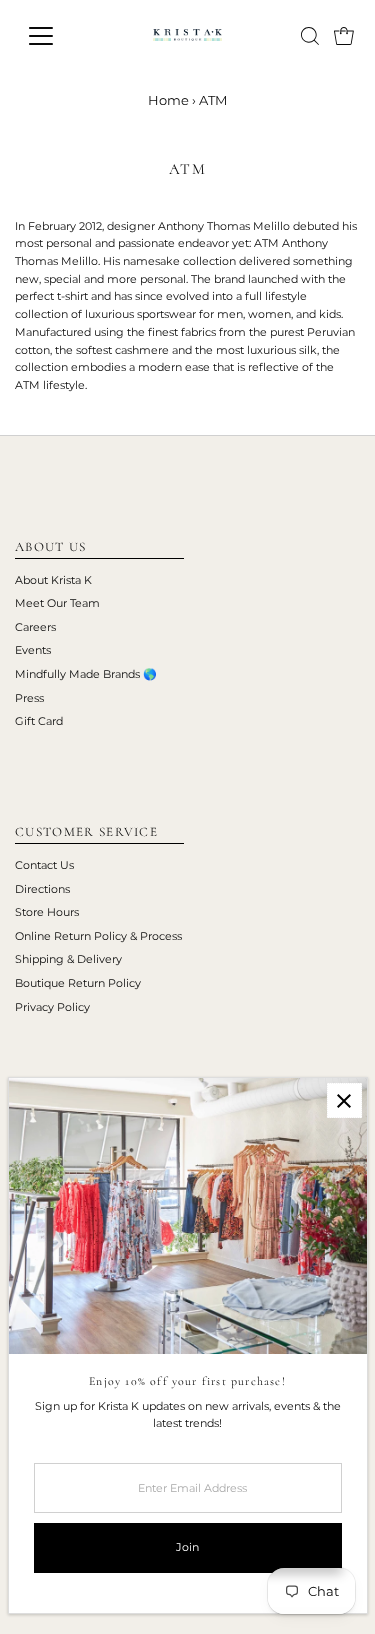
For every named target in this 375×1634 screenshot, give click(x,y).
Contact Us (44, 865)
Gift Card (39, 721)
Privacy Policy (52, 1007)
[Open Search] (310, 36)
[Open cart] (344, 36)
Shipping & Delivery (68, 959)
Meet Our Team (57, 603)
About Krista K (53, 580)
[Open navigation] (56, 36)
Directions (42, 889)
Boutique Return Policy (78, 983)
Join (187, 1547)
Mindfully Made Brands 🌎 (86, 674)
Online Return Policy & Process (98, 936)
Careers (35, 627)
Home (168, 100)
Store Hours (47, 912)
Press (29, 698)
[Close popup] (344, 1100)
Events (33, 650)
